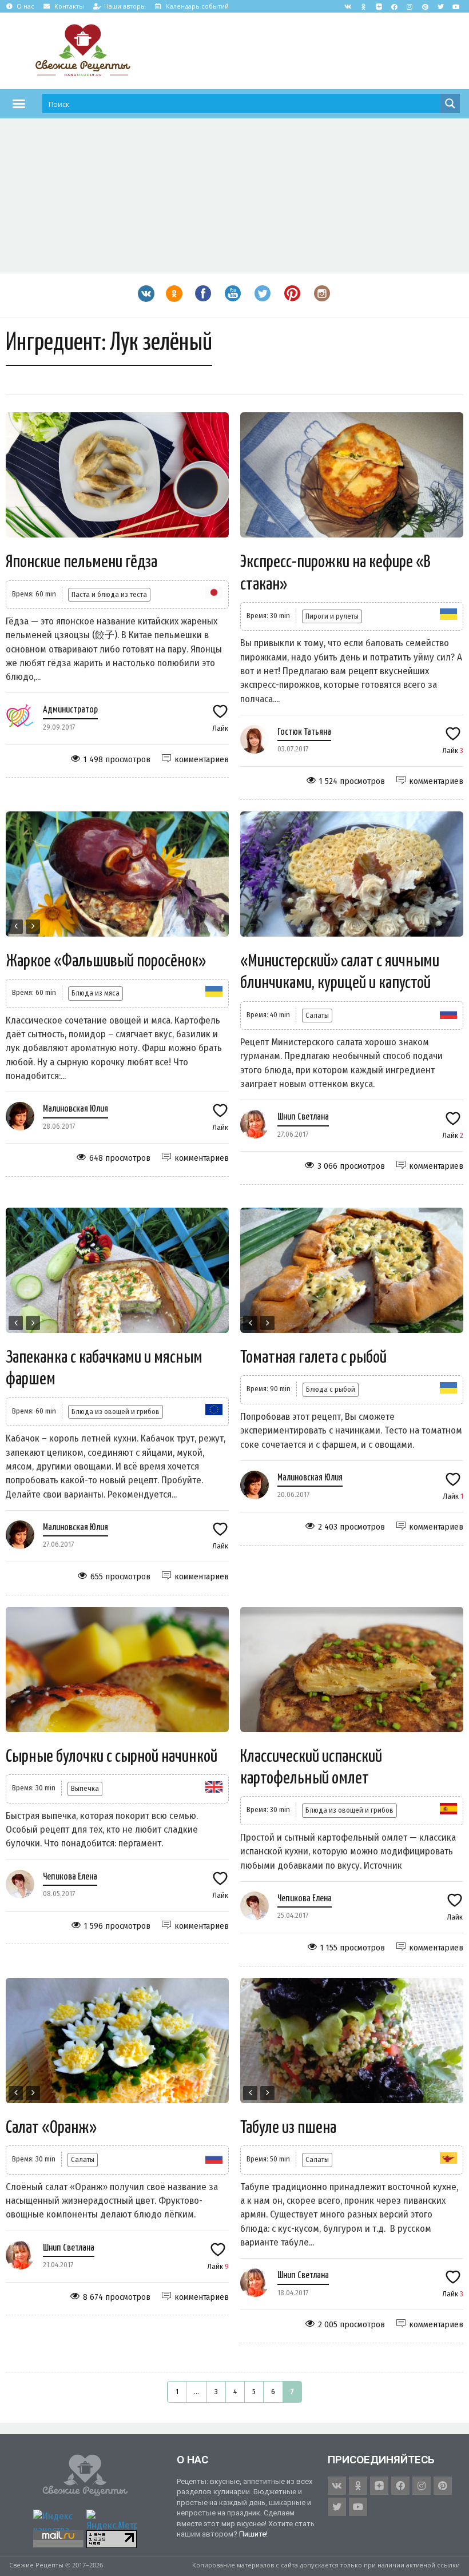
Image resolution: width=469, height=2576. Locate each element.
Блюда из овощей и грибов (116, 1412)
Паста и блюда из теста (109, 594)
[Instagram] (410, 6)
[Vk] (348, 6)
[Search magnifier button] (450, 103)
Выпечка (85, 1788)
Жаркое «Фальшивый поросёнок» (106, 961)
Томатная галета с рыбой (313, 1357)
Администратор (70, 710)
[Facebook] (394, 6)
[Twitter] (440, 6)
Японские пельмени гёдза (82, 562)
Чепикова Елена (70, 1877)
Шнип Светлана (303, 1117)
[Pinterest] (425, 6)
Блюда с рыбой (331, 1389)
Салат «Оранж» (51, 2128)
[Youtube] (456, 6)
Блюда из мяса (96, 993)
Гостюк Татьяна (304, 732)
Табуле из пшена (288, 2128)
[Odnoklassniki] (363, 6)
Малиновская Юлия (75, 1109)
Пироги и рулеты (332, 616)
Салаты (317, 1015)
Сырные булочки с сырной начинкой (112, 1757)
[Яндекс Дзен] (379, 6)
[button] (19, 103)
